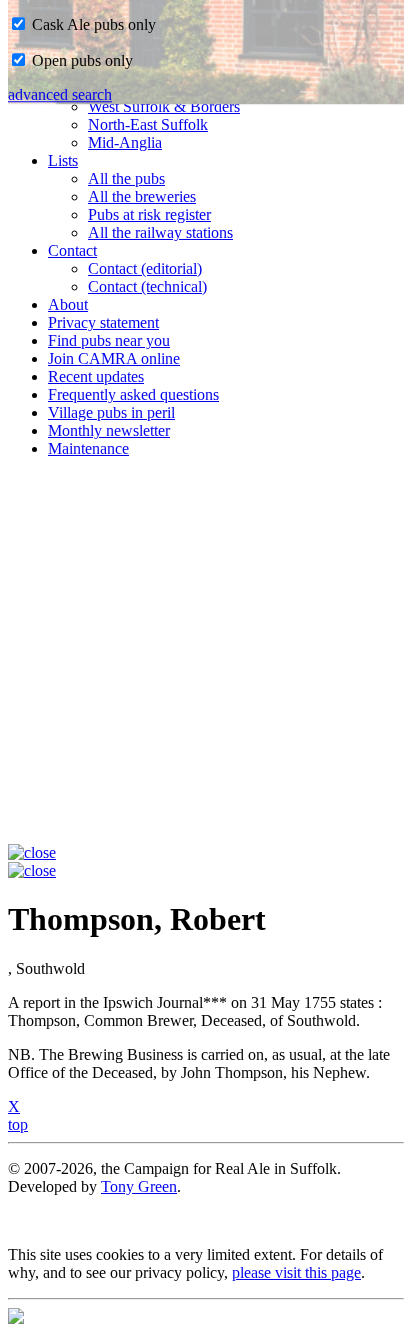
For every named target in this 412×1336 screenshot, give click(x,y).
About (68, 304)
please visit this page (296, 1272)
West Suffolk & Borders (164, 106)
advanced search (60, 94)
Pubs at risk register (149, 214)
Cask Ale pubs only (92, 24)
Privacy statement (103, 322)
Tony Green (139, 1186)
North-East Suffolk (148, 124)
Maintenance (88, 448)
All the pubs (126, 178)
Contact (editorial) (145, 268)
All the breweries (142, 196)
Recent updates (96, 376)
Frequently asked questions (133, 394)
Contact (72, 250)
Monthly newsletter (109, 430)
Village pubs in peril (111, 412)
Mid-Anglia (125, 142)
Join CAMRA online (114, 358)
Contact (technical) (147, 286)
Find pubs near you (109, 340)
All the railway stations (160, 232)
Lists (63, 160)
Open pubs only (80, 60)
